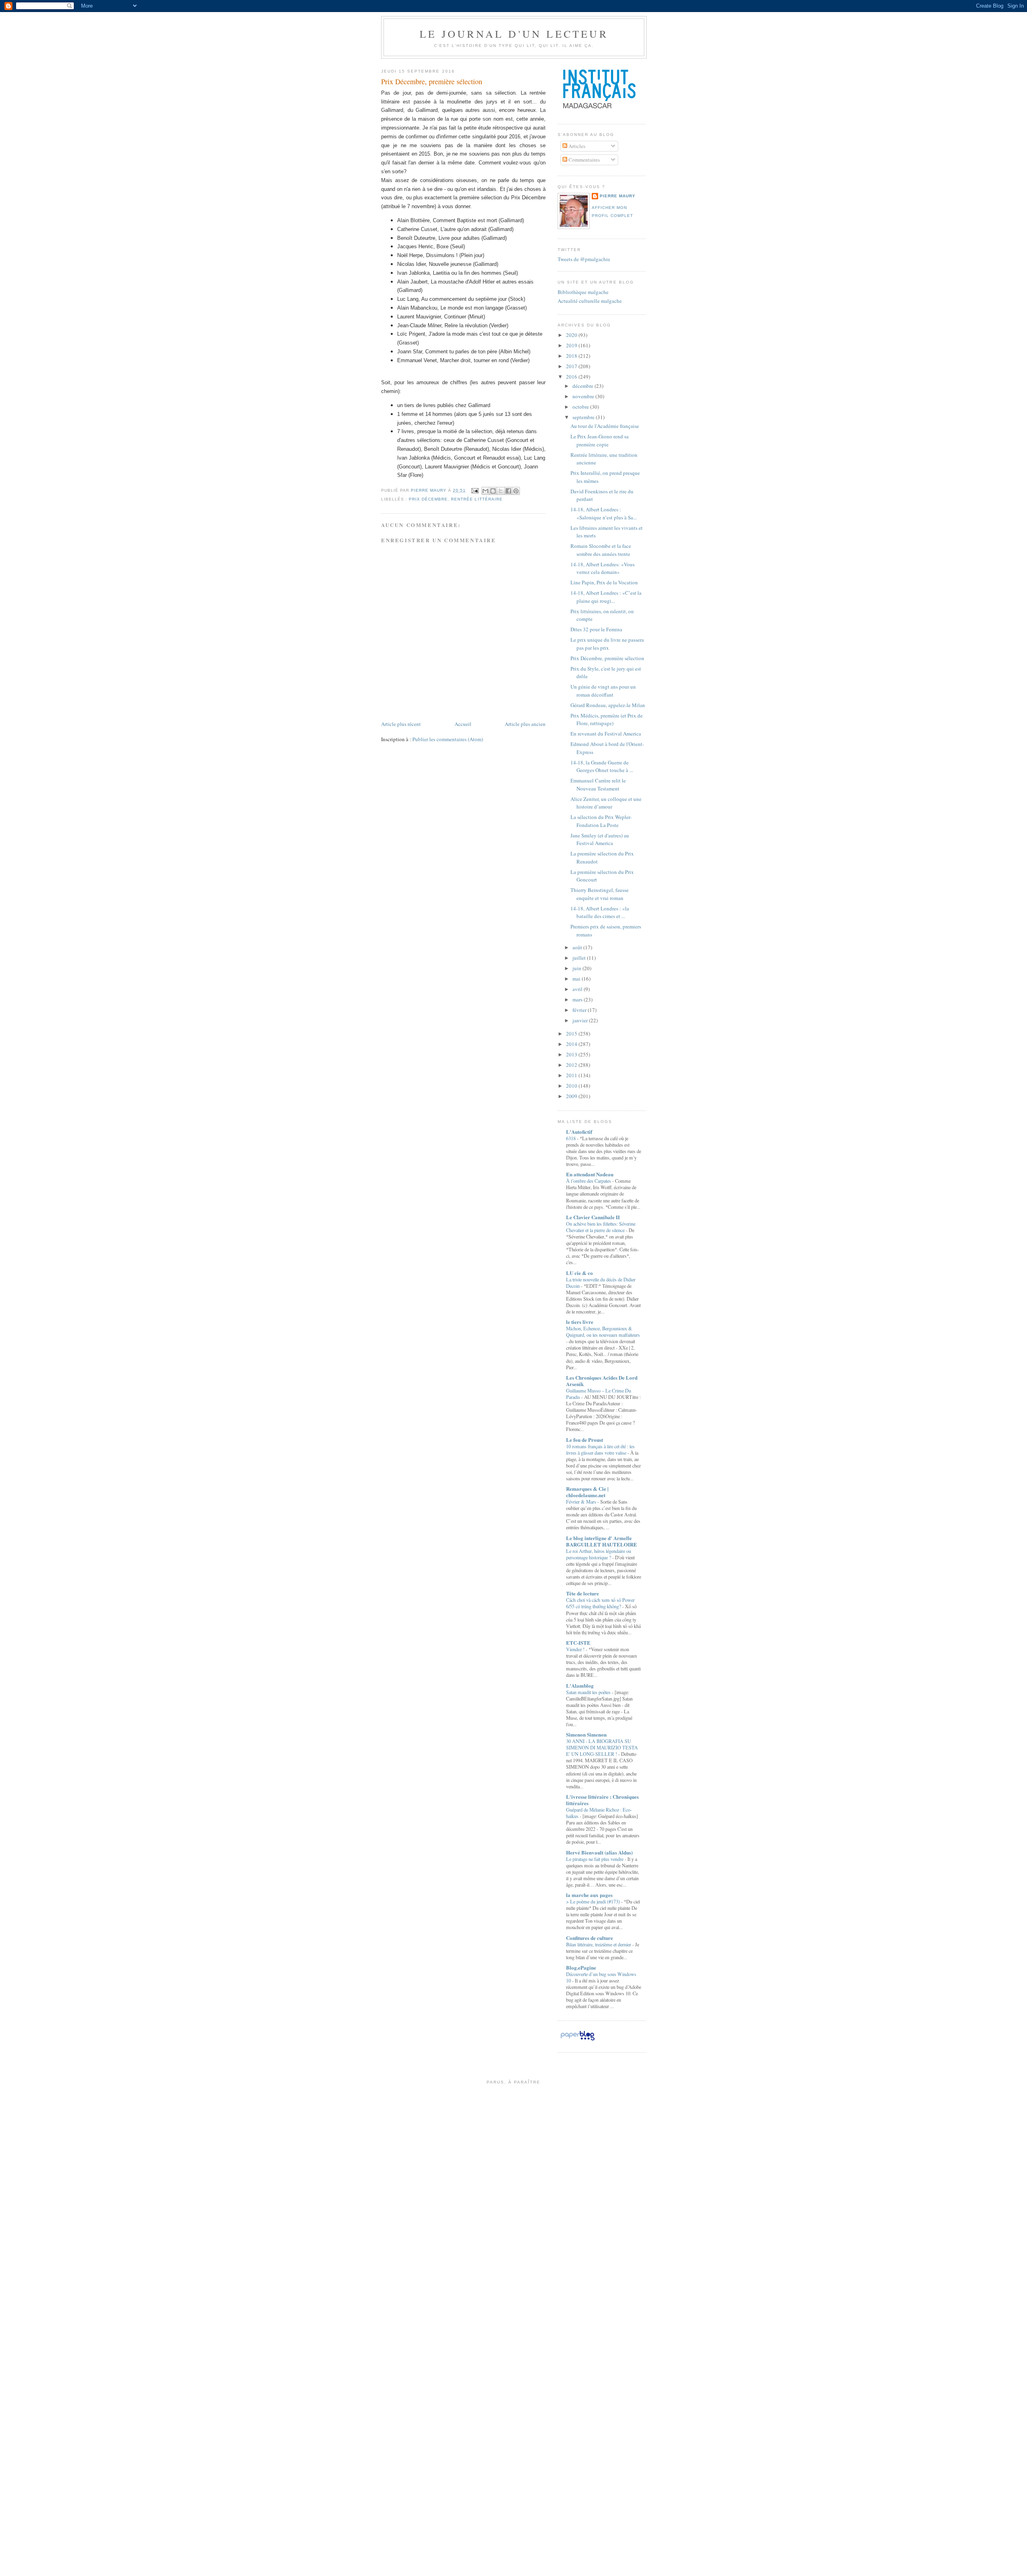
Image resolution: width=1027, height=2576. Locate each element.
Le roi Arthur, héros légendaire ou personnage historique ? (599, 1554)
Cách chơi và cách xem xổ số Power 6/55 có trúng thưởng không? (600, 1603)
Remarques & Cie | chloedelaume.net (587, 1492)
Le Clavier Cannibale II (593, 1217)
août (578, 947)
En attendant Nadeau (590, 1174)
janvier (581, 1020)
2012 (572, 1065)
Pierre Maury (618, 196)
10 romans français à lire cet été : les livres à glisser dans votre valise (600, 1449)
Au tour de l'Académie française (605, 426)
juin (577, 968)
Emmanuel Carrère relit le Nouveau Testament (598, 784)
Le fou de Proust (585, 1440)
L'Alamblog (580, 1685)
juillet (580, 958)
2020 (572, 335)
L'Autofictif (579, 1132)
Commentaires (584, 160)
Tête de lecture (583, 1593)
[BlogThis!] (493, 491)
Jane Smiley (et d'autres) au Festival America (600, 839)
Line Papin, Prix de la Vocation (604, 582)
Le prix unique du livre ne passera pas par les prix (607, 644)
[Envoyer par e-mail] (485, 491)
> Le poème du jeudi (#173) (594, 1901)
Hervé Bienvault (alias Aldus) (599, 1852)
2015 (572, 1034)
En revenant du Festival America (606, 734)
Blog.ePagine (581, 1967)
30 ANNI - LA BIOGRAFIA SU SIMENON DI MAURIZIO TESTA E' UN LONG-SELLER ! (602, 1747)
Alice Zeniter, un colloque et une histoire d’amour (606, 803)
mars (578, 999)
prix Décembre (428, 499)
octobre (581, 407)
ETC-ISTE (578, 1643)
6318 (571, 1138)
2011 (572, 1075)
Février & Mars (582, 1502)
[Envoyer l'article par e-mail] (474, 490)
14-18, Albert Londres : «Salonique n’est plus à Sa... (604, 513)
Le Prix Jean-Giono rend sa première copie (600, 440)
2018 (572, 356)
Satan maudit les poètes (589, 1692)
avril (578, 989)
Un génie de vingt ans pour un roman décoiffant (603, 691)
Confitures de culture (590, 1938)
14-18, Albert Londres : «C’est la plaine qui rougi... (606, 597)
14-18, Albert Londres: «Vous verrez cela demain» (603, 568)
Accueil (463, 724)
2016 (572, 377)
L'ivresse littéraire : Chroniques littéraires (602, 1800)
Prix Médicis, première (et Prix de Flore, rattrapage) (607, 719)
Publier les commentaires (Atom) (448, 739)
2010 (572, 1086)
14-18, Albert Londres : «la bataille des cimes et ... (600, 912)
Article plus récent (401, 724)
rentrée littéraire (477, 499)
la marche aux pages (589, 1895)
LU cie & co (579, 1273)
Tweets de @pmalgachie (584, 259)
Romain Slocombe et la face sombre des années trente (601, 550)
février (580, 1010)
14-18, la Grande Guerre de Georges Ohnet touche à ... (602, 766)
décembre (584, 386)
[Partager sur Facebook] (508, 491)
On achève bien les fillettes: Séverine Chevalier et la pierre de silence (601, 1227)
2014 (572, 1044)
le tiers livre (580, 1322)
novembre (584, 396)
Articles (576, 146)
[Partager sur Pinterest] (516, 491)
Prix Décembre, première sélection (607, 658)
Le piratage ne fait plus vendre (595, 1859)
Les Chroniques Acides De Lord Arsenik (602, 1381)
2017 (572, 366)
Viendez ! (576, 1649)
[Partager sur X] (501, 491)
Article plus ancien (525, 724)
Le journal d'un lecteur (514, 34)
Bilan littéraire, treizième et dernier (599, 1944)
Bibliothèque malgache (583, 292)
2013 (572, 1054)
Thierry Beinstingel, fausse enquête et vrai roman (600, 894)
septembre (584, 417)
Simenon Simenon (586, 1734)
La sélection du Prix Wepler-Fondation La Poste (601, 821)
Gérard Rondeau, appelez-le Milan (608, 705)
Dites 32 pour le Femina (596, 629)
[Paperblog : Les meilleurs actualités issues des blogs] (577, 2040)
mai (577, 979)
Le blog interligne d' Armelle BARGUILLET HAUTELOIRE (602, 1541)
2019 (572, 345)
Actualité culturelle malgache (590, 301)
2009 (572, 1096)
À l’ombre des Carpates (589, 1181)
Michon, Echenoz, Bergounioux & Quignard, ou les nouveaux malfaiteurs (603, 1332)
